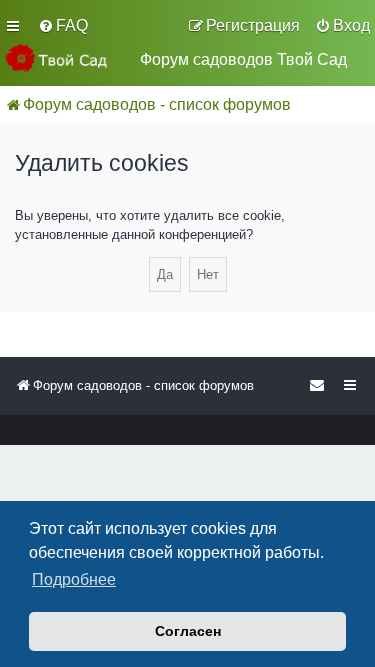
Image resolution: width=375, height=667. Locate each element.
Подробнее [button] (74, 579)
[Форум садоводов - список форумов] (65, 58)
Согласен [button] (188, 631)
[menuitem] (63, 26)
